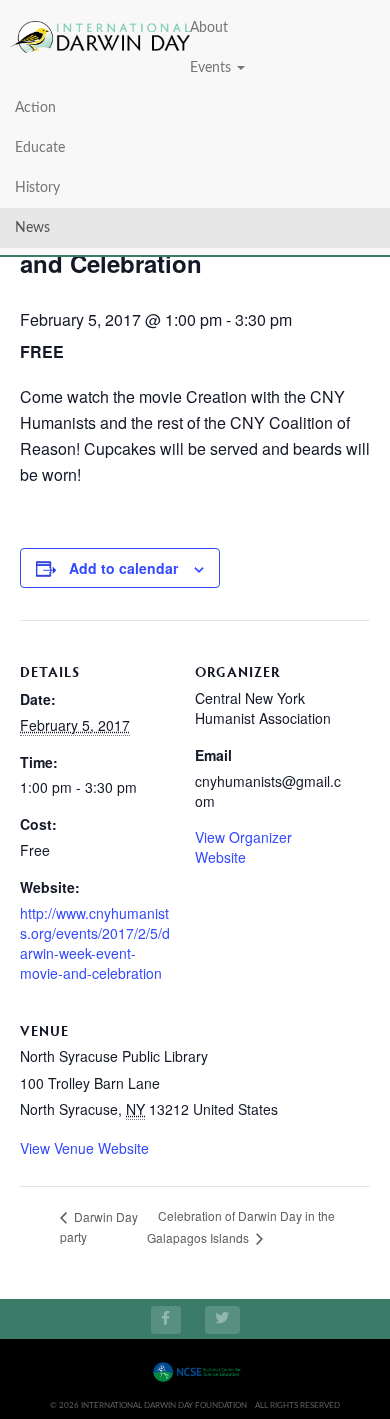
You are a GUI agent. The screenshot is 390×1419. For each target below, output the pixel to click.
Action (35, 108)
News (32, 228)
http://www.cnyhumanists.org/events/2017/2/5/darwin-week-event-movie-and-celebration (95, 943)
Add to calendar (123, 568)
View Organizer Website (243, 847)
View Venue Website (84, 1148)
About (209, 28)
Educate (40, 148)
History (37, 188)
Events (212, 68)
